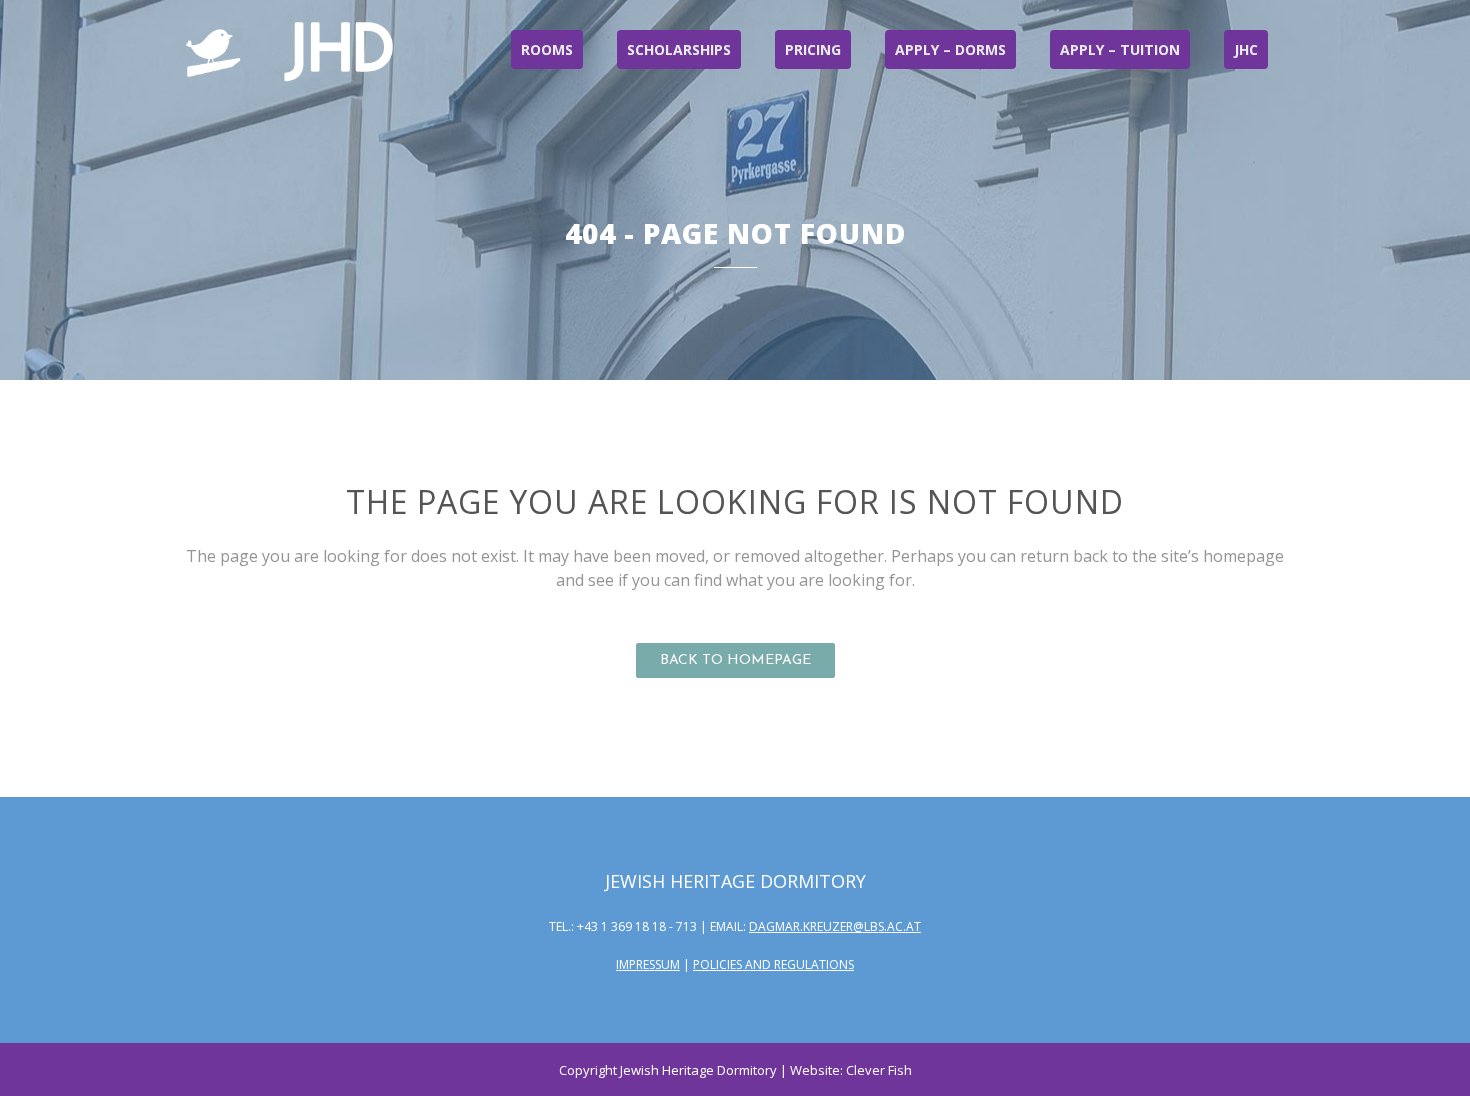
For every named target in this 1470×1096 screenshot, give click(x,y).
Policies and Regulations (773, 964)
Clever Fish (879, 1070)
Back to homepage (735, 660)
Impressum (648, 964)
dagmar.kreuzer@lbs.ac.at (835, 926)
